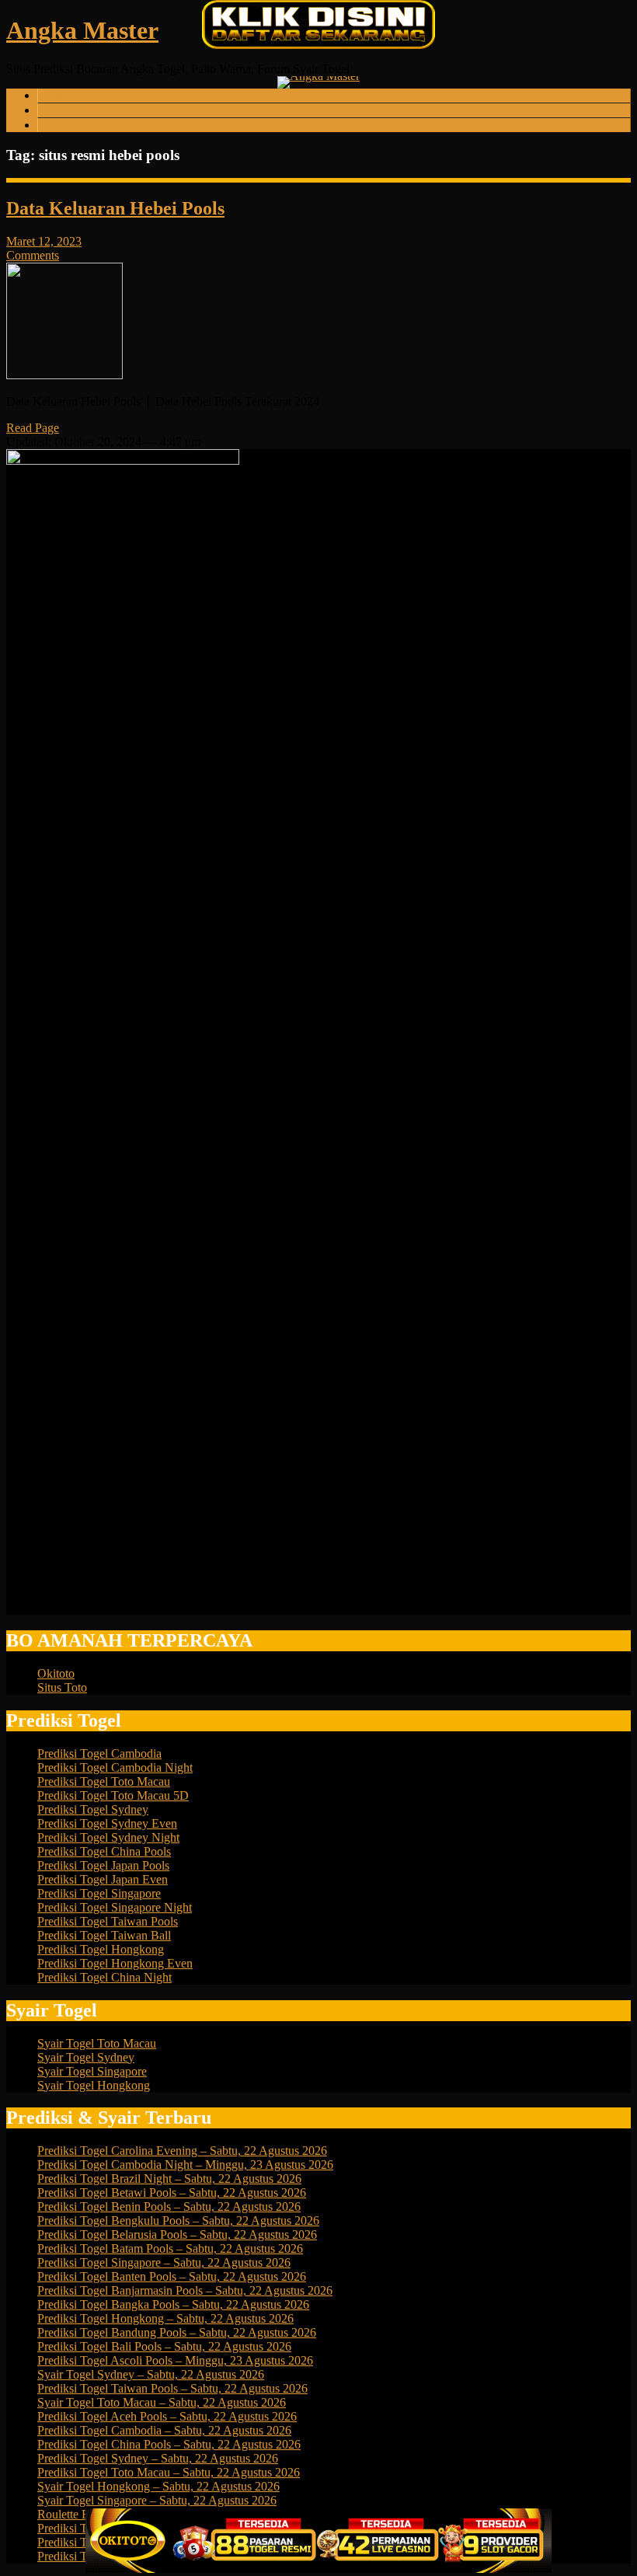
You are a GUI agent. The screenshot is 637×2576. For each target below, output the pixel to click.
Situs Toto (62, 1687)
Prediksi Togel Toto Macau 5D (113, 1795)
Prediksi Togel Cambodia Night (115, 1767)
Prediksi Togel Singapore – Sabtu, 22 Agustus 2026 (164, 2262)
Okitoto (56, 1673)
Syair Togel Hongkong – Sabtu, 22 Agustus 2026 (158, 2486)
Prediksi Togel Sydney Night (108, 1837)
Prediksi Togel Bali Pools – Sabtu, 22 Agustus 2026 (164, 2346)
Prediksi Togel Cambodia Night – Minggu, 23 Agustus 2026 (185, 2165)
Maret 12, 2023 (44, 241)
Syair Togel (66, 125)
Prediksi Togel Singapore (99, 1893)
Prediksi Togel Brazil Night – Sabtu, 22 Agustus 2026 (169, 2179)
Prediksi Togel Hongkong (101, 1949)
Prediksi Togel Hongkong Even (115, 1963)
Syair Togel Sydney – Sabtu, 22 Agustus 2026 (151, 2374)
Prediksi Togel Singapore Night (115, 1907)
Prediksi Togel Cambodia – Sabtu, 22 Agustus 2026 (164, 2430)
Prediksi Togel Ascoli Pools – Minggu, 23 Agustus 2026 (175, 2360)
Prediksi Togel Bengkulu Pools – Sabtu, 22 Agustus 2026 (178, 2220)
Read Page (33, 428)
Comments (33, 255)
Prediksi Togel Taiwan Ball (104, 1935)
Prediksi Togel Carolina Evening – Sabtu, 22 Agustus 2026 (182, 2151)
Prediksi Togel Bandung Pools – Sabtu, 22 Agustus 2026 (177, 2332)
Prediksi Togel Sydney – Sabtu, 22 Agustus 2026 (158, 2458)
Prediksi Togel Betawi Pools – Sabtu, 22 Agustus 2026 (172, 2193)
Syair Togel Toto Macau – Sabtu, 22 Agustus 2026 (162, 2402)
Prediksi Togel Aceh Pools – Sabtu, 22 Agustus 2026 (167, 2416)
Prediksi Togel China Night (104, 1977)
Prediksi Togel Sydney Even (107, 1823)
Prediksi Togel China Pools (104, 1851)
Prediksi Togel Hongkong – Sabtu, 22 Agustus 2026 (165, 2318)
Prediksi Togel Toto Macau (104, 1781)
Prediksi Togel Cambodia (99, 1753)
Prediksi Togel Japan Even (103, 1879)
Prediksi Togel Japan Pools (103, 1865)
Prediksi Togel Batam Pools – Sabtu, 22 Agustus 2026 (170, 2248)
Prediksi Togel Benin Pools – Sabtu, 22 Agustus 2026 (169, 2207)
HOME (57, 95)
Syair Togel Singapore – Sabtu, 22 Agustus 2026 (157, 2500)
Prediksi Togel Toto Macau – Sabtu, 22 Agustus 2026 (169, 2472)
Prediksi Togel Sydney (93, 1809)
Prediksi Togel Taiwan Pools (108, 1921)
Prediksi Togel (73, 110)
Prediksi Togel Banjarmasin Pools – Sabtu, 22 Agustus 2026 (185, 2290)
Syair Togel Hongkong (94, 2085)
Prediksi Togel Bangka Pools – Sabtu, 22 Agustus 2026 (173, 2304)
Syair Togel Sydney (86, 2057)
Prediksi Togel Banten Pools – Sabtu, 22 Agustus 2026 (172, 2276)
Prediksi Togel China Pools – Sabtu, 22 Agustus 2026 (169, 2444)
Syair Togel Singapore (92, 2071)
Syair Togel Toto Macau (97, 2043)
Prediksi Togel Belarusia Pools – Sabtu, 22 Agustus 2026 (177, 2234)
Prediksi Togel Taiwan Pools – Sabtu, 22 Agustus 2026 (172, 2388)
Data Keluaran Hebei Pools (115, 208)
